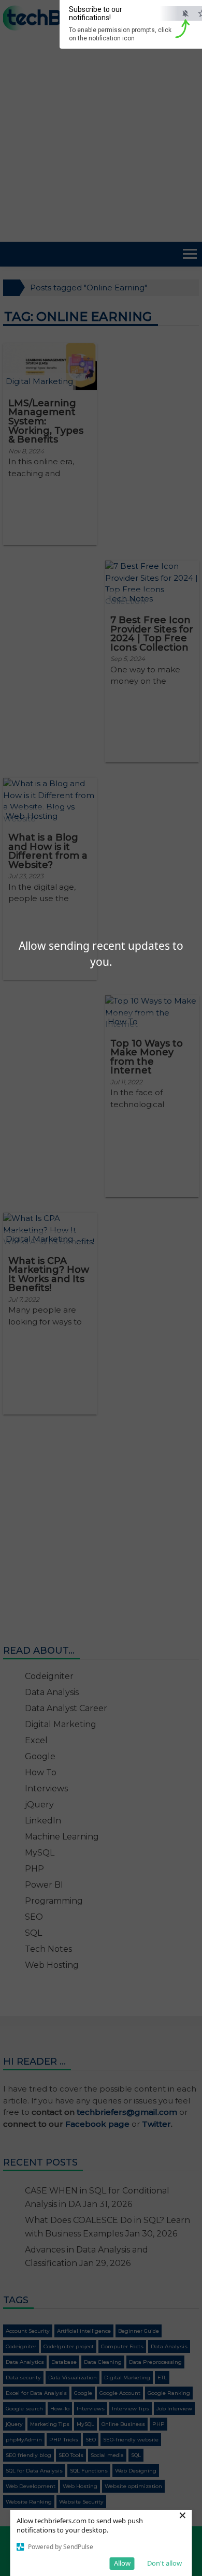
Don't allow (164, 2563)
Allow (122, 2563)
